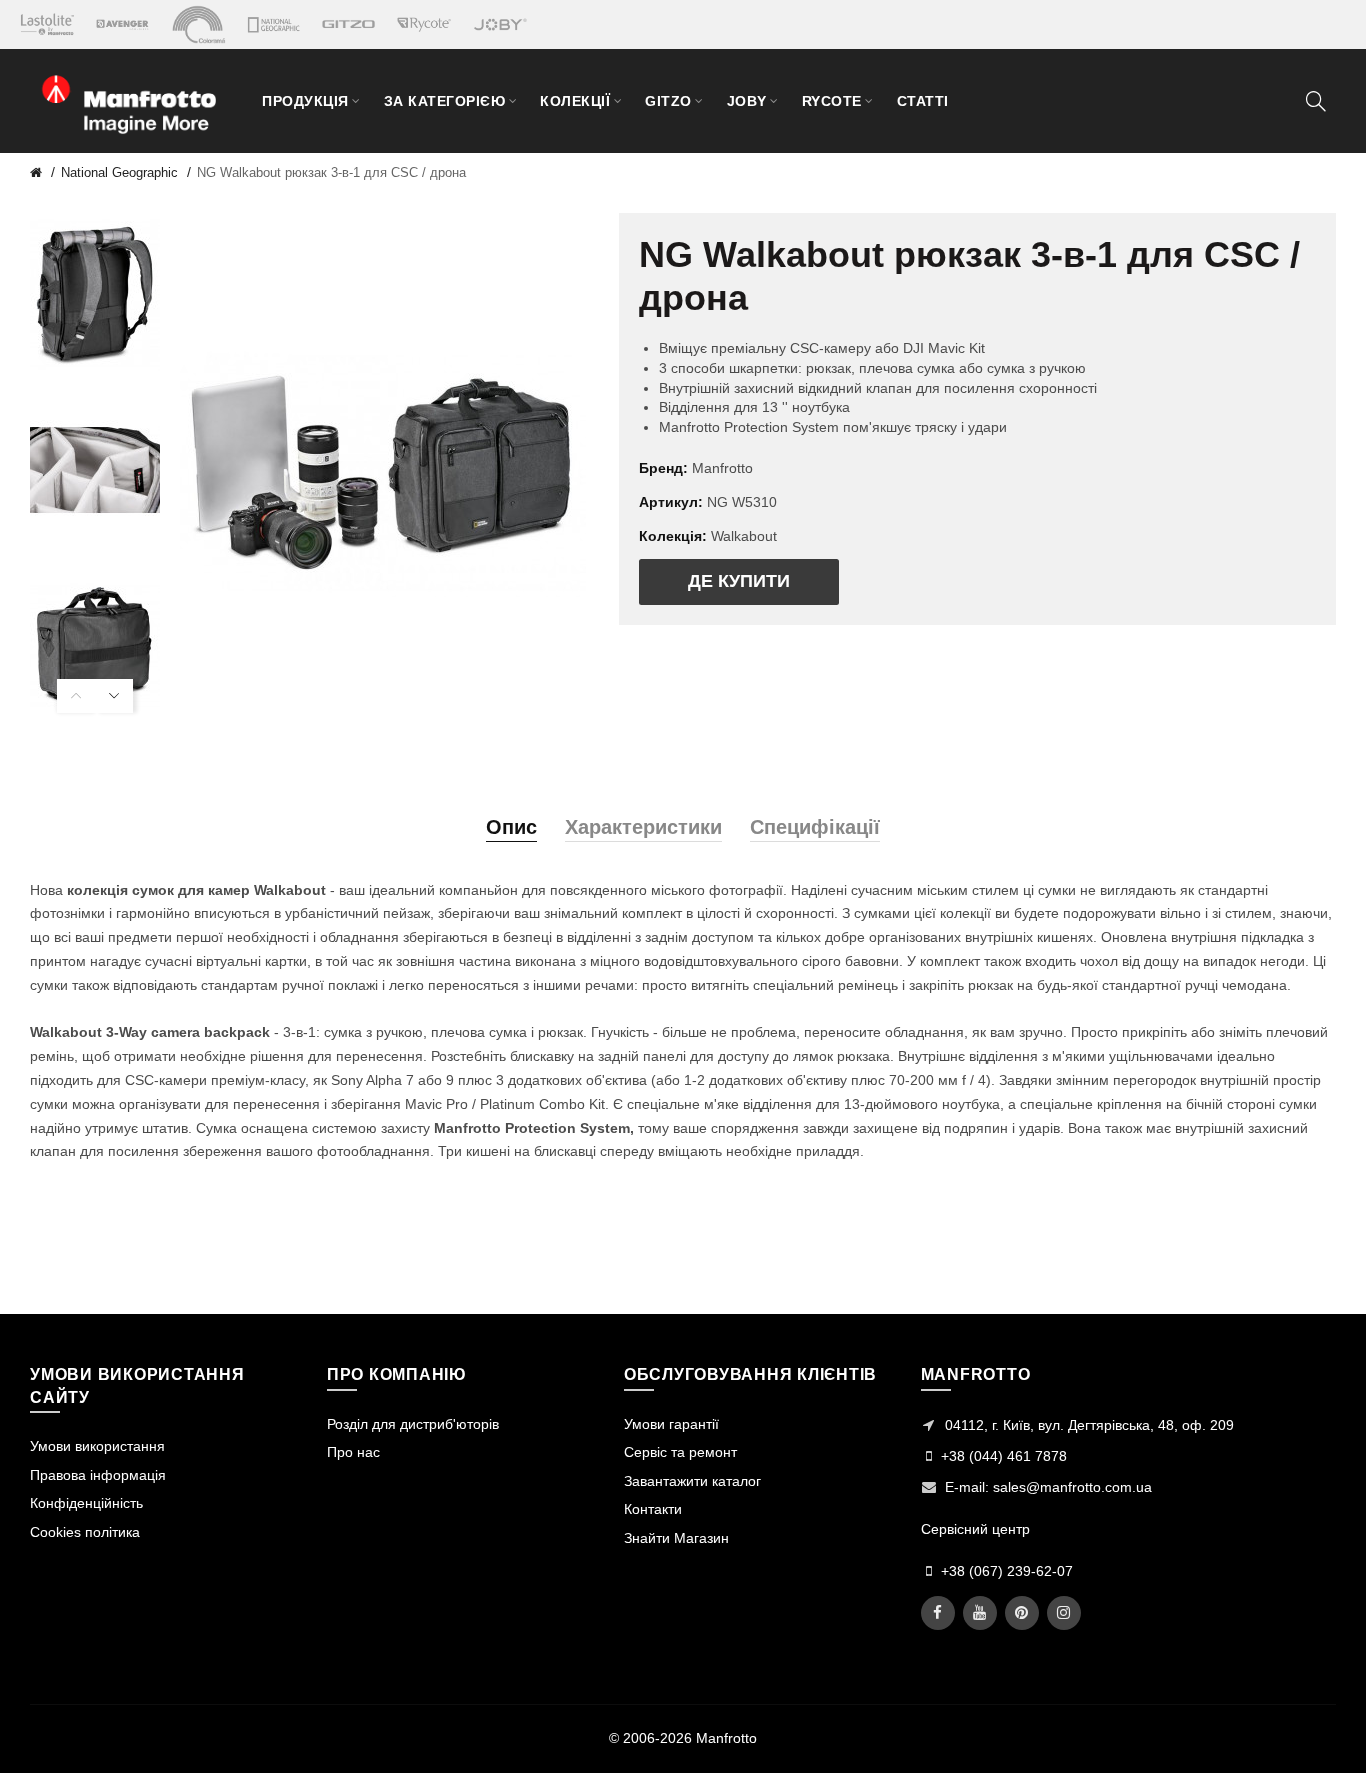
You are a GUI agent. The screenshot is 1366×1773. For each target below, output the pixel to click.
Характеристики (643, 827)
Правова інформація (98, 1475)
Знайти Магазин (676, 1538)
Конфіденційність (86, 1503)
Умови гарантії (671, 1424)
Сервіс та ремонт (680, 1452)
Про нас (353, 1452)
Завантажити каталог (692, 1481)
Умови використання (97, 1446)
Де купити (739, 581)
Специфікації (815, 827)
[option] (95, 295)
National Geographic (119, 172)
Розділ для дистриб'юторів (413, 1424)
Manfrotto (722, 468)
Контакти (653, 1509)
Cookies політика (85, 1532)
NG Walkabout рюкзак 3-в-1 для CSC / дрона (331, 172)
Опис (511, 827)
